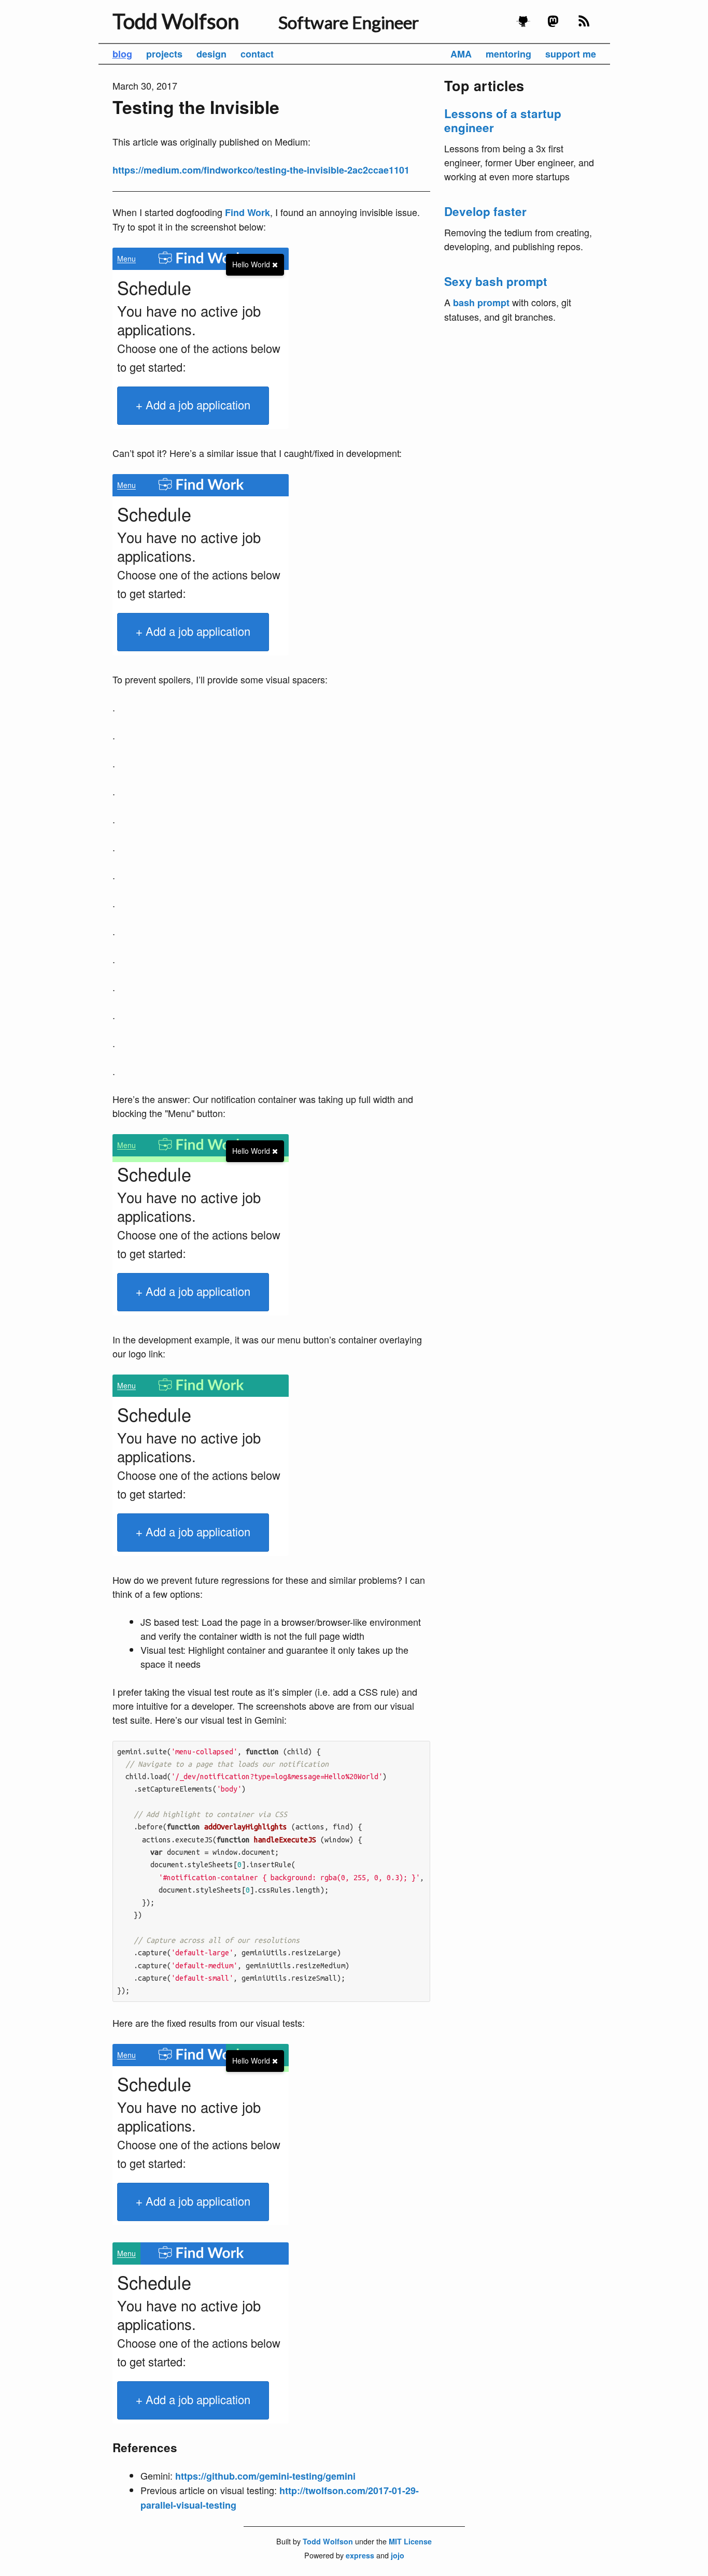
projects (164, 54)
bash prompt (481, 303)
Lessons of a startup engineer (503, 120)
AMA (461, 54)
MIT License (410, 2541)
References (145, 2448)
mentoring (508, 54)
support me (571, 54)
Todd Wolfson (176, 21)
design (211, 54)
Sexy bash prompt (496, 281)
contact (257, 54)
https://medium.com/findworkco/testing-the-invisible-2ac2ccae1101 (261, 170)
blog (122, 54)
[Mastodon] (554, 25)
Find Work (247, 212)
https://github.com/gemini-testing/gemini (265, 2476)
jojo (398, 2555)
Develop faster (485, 211)
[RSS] (584, 25)
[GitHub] (523, 25)
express (360, 2555)
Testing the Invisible (196, 107)
